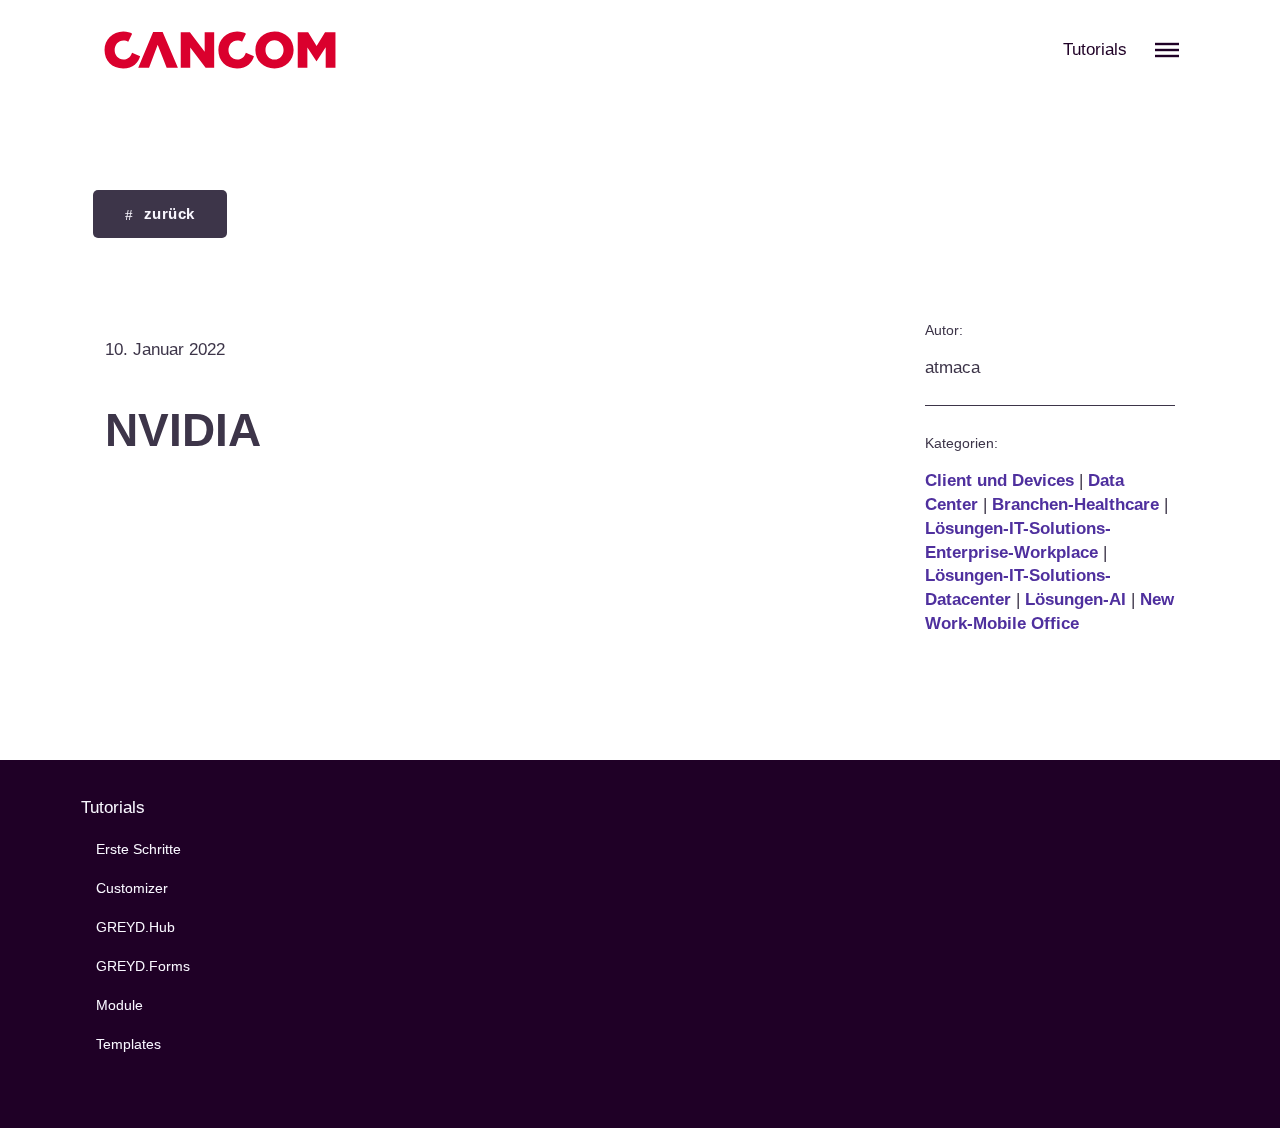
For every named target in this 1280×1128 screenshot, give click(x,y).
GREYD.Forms (143, 966)
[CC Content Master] (220, 50)
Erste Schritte (138, 849)
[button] (1167, 50)
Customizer (132, 888)
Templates (128, 1044)
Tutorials (113, 807)
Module (119, 1005)
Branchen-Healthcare (1075, 504)
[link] (160, 214)
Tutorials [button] (1095, 49)
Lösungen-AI (1075, 599)
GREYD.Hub (135, 927)
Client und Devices (999, 480)
